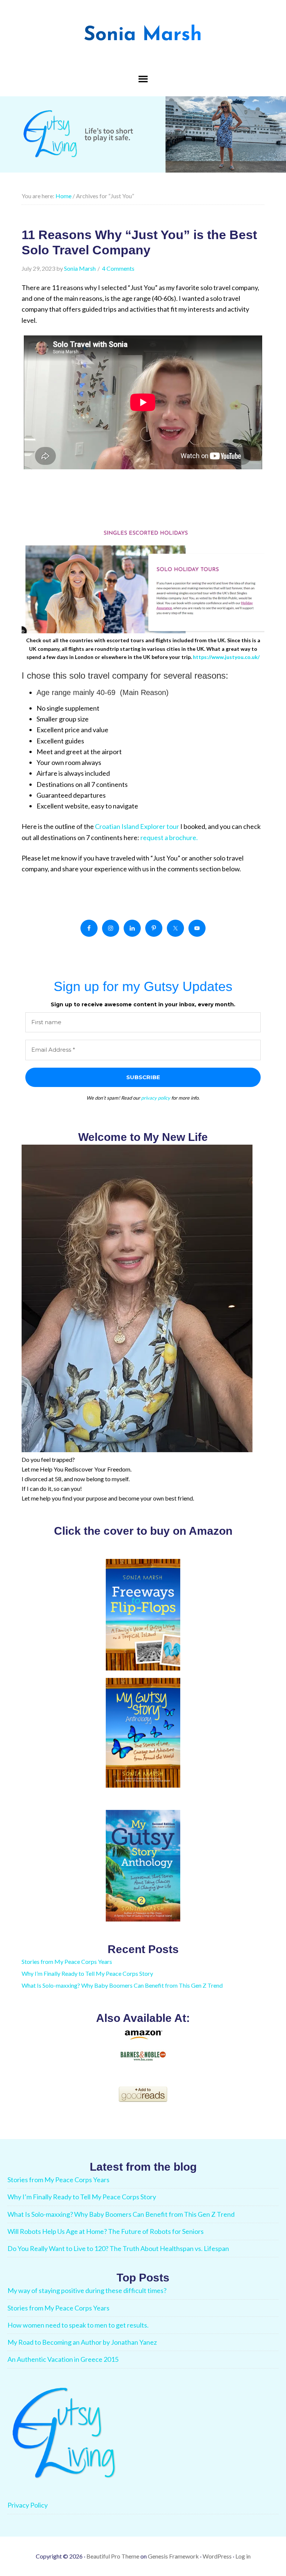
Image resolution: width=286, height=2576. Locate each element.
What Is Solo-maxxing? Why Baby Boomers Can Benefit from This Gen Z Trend (122, 1985)
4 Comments (118, 268)
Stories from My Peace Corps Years (67, 1961)
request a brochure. (169, 837)
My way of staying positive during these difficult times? (87, 2290)
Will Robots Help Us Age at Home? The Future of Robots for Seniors (106, 2231)
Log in (243, 2556)
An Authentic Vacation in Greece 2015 (63, 2359)
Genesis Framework (173, 2556)
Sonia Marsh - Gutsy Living (143, 33)
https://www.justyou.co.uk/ (226, 657)
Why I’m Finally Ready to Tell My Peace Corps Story (87, 1973)
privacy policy (156, 1098)
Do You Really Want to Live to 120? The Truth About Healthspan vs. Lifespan (118, 2248)
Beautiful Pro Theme (113, 2556)
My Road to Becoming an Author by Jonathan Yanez (82, 2342)
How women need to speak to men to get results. (78, 2325)
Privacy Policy (28, 2505)
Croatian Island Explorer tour (137, 826)
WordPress (217, 2556)
